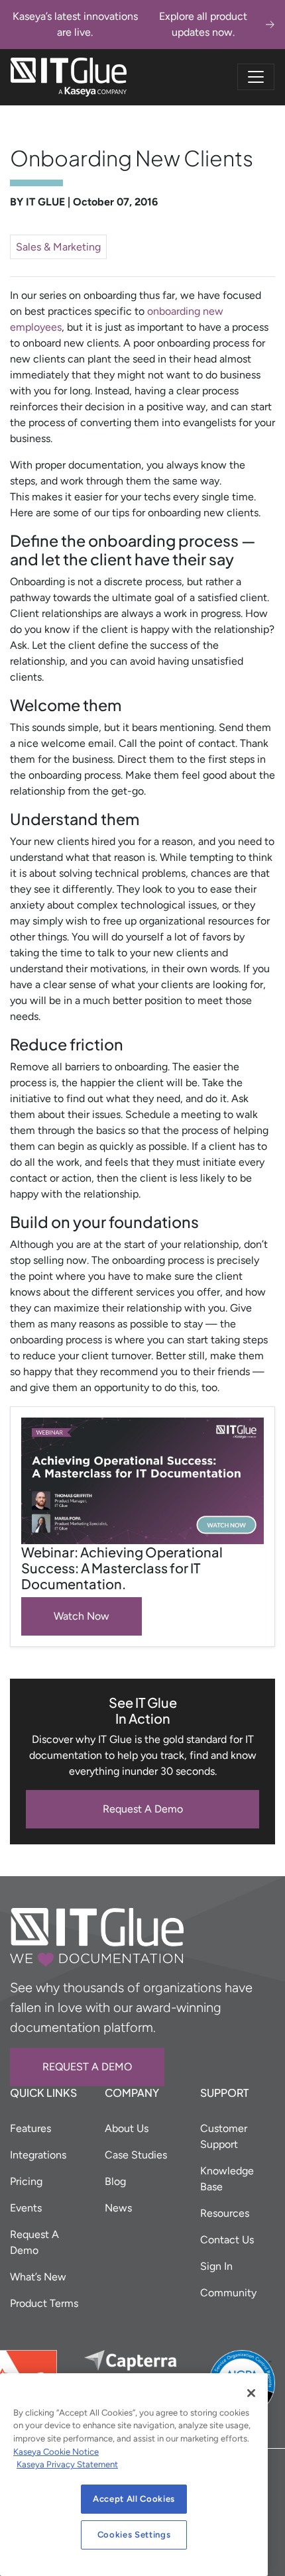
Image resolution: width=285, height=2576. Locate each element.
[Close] (251, 2393)
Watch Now (82, 1616)
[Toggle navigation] (256, 77)
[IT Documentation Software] (69, 77)
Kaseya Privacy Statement (67, 2464)
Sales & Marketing (58, 247)
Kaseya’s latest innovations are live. (130, 24)
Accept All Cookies (134, 2499)
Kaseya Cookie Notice (56, 2452)
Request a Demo (87, 2067)
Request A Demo (143, 1809)
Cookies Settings (134, 2535)
